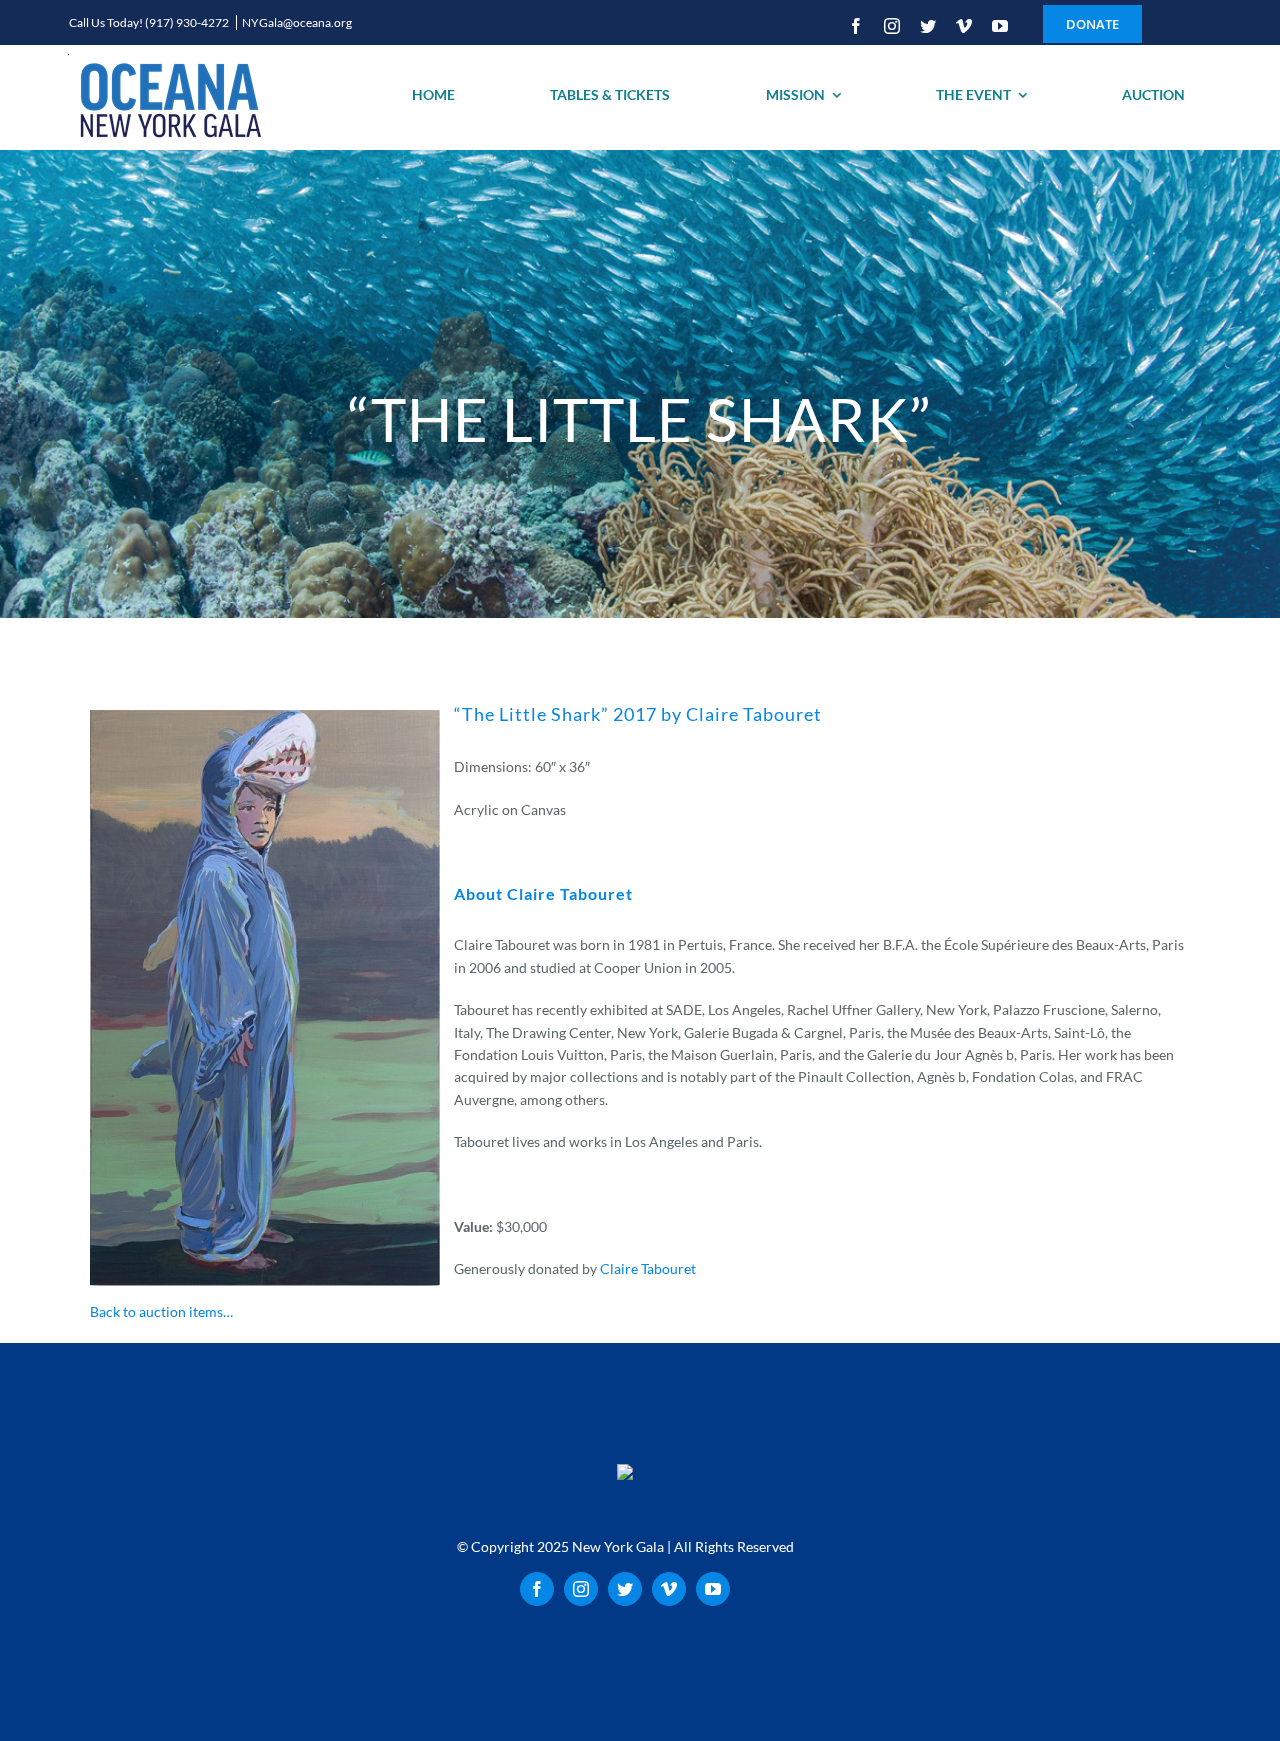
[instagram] (892, 26)
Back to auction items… (161, 1311)
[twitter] (928, 26)
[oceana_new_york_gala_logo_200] (168, 97)
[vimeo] (964, 26)
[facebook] (856, 26)
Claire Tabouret (648, 1268)
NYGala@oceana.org (297, 22)
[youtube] (1000, 26)
